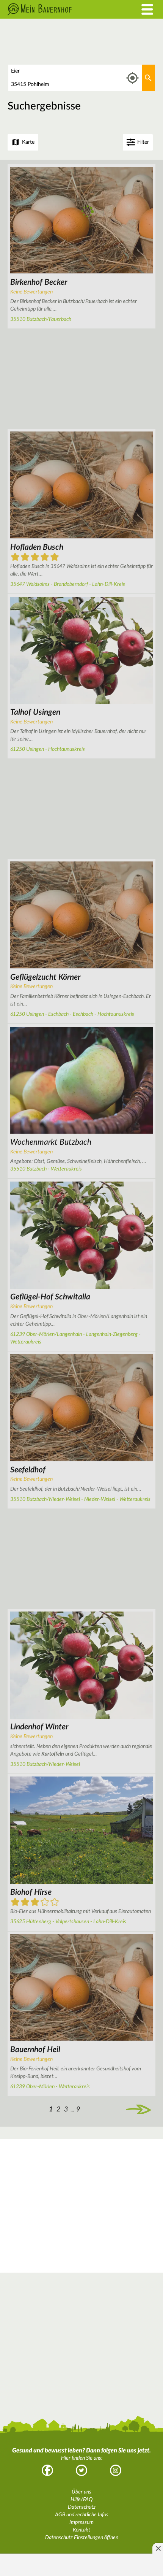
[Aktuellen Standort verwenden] (132, 78)
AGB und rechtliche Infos (82, 2515)
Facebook (47, 2470)
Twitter (81, 2470)
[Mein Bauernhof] (61, 9)
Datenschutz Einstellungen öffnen (82, 2538)
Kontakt (81, 2530)
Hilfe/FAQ (81, 2500)
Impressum (81, 2522)
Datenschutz (82, 2507)
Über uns (81, 2492)
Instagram (116, 2470)
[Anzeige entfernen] (158, 2548)
